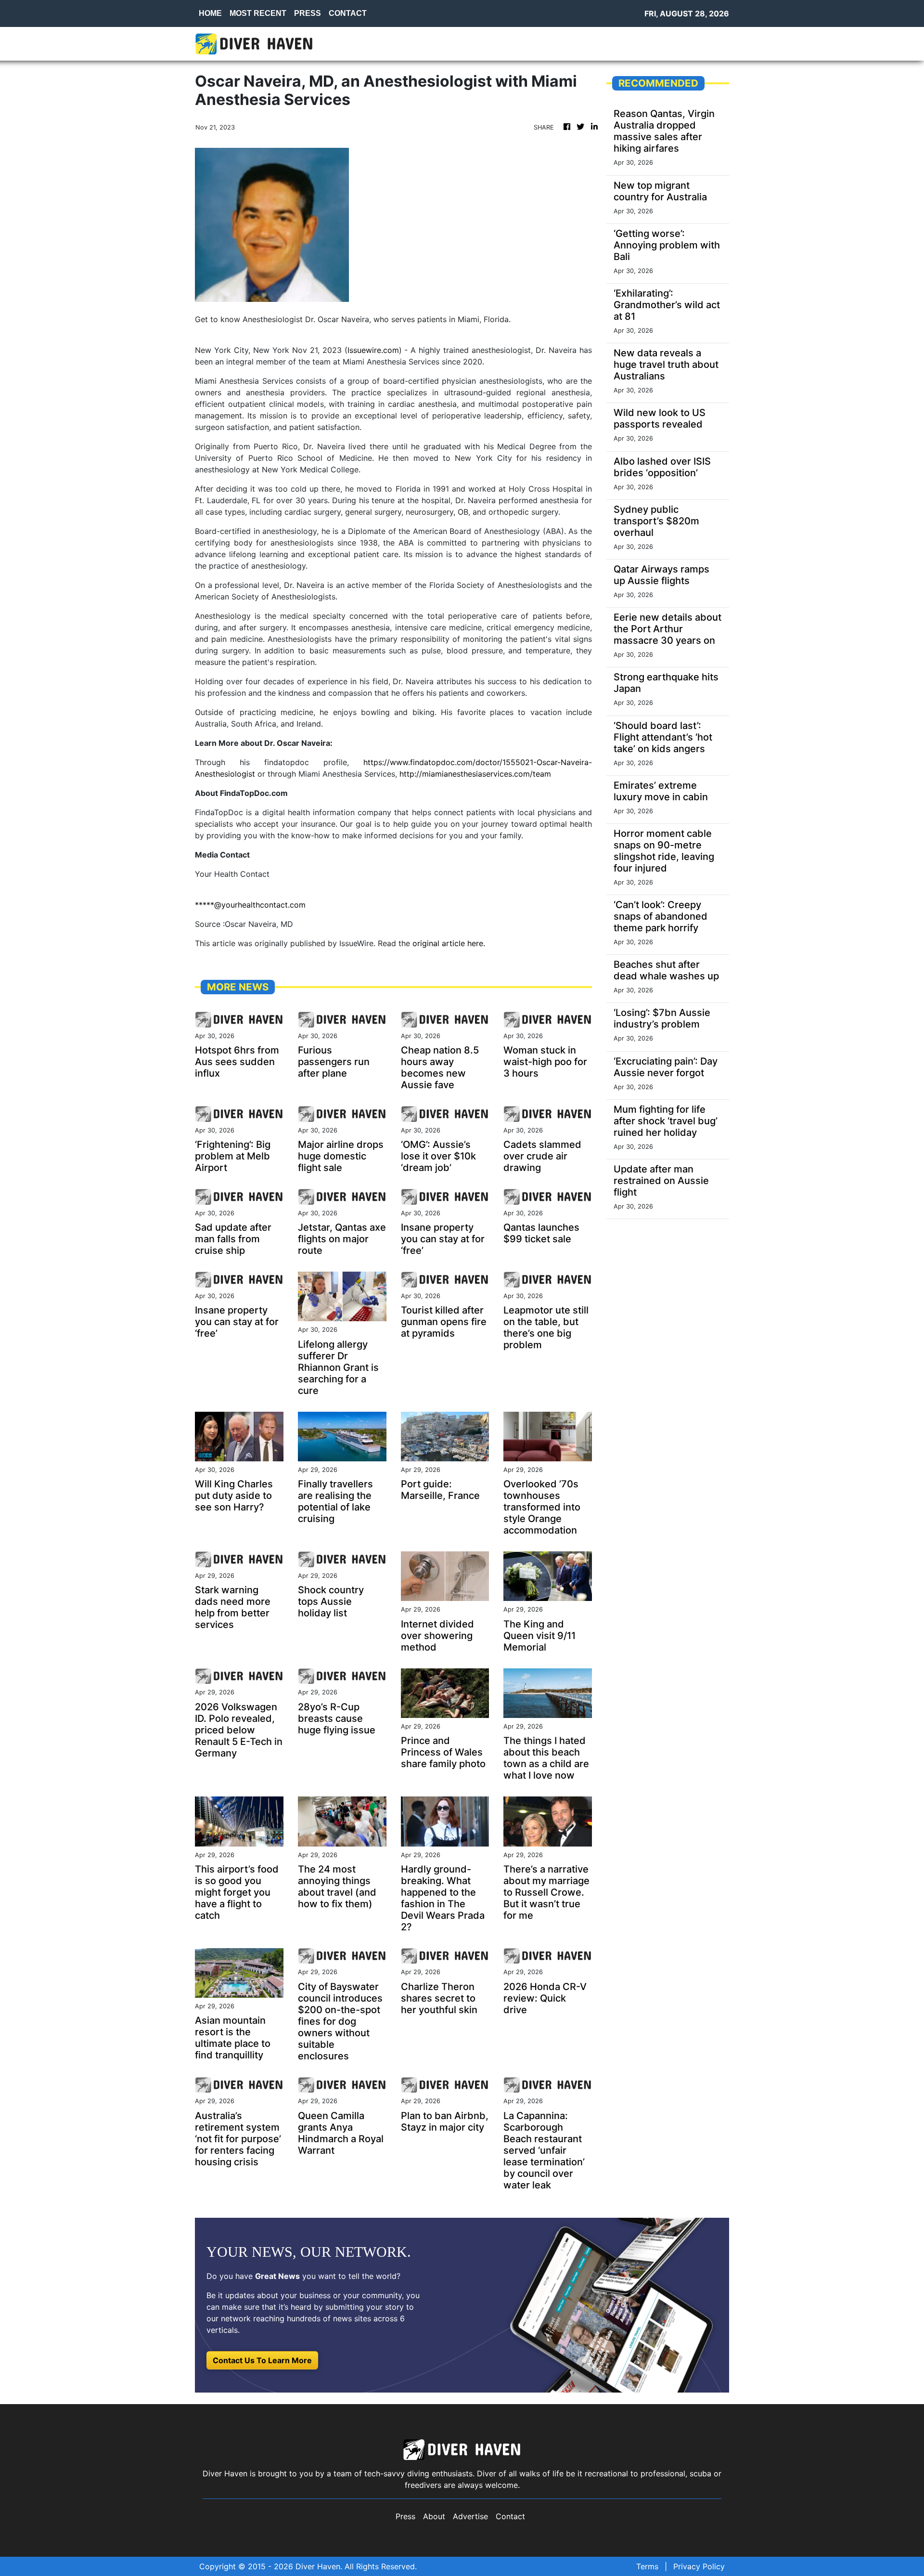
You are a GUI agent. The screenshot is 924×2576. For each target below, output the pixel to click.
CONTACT (348, 13)
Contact (510, 2516)
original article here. (449, 943)
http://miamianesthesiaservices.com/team (475, 774)
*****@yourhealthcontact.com (250, 905)
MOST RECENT (258, 13)
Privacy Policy (699, 2566)
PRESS (308, 13)
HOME (210, 13)
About (434, 2516)
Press (405, 2516)
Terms (647, 2566)
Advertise (470, 2516)
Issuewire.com (373, 350)
